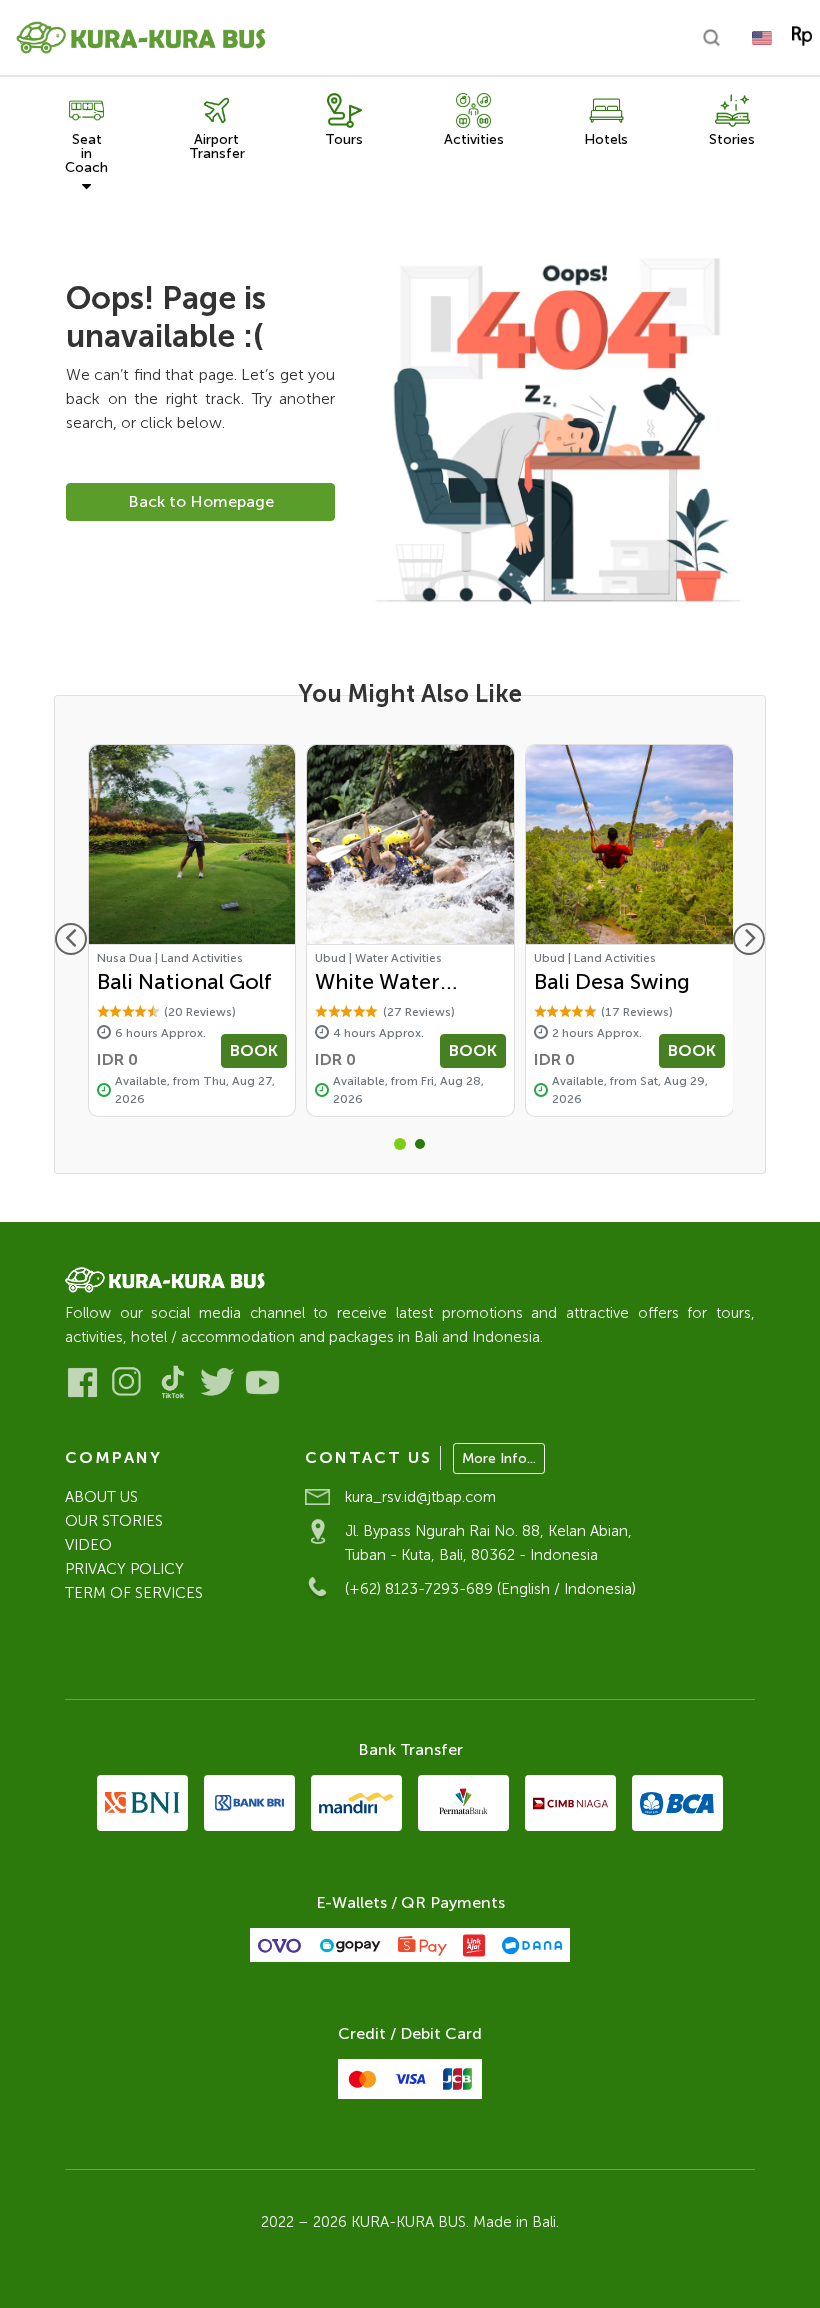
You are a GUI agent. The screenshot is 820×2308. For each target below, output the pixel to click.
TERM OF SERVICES (134, 1593)
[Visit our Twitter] (217, 1382)
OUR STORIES (114, 1521)
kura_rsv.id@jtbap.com (420, 1497)
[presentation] (71, 939)
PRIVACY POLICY (124, 1569)
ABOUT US (101, 1497)
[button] (400, 1144)
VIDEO (88, 1545)
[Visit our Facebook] (82, 1382)
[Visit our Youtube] (262, 1382)
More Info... (499, 1458)
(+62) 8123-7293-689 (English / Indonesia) (490, 1589)
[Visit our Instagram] (127, 1382)
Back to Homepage (201, 501)
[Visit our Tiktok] (172, 1382)
